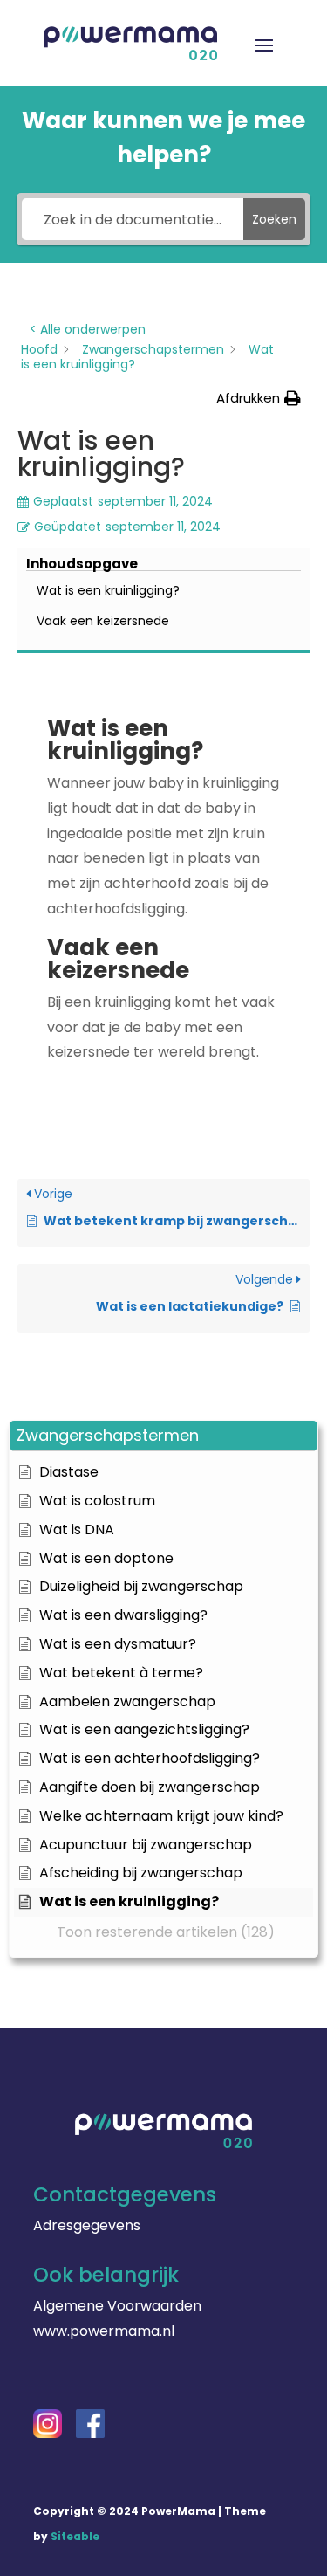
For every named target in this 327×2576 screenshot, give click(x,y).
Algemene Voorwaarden (117, 2306)
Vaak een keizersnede (103, 621)
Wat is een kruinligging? (108, 590)
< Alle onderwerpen (88, 329)
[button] (163, 1436)
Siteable (75, 2536)
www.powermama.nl (104, 2331)
